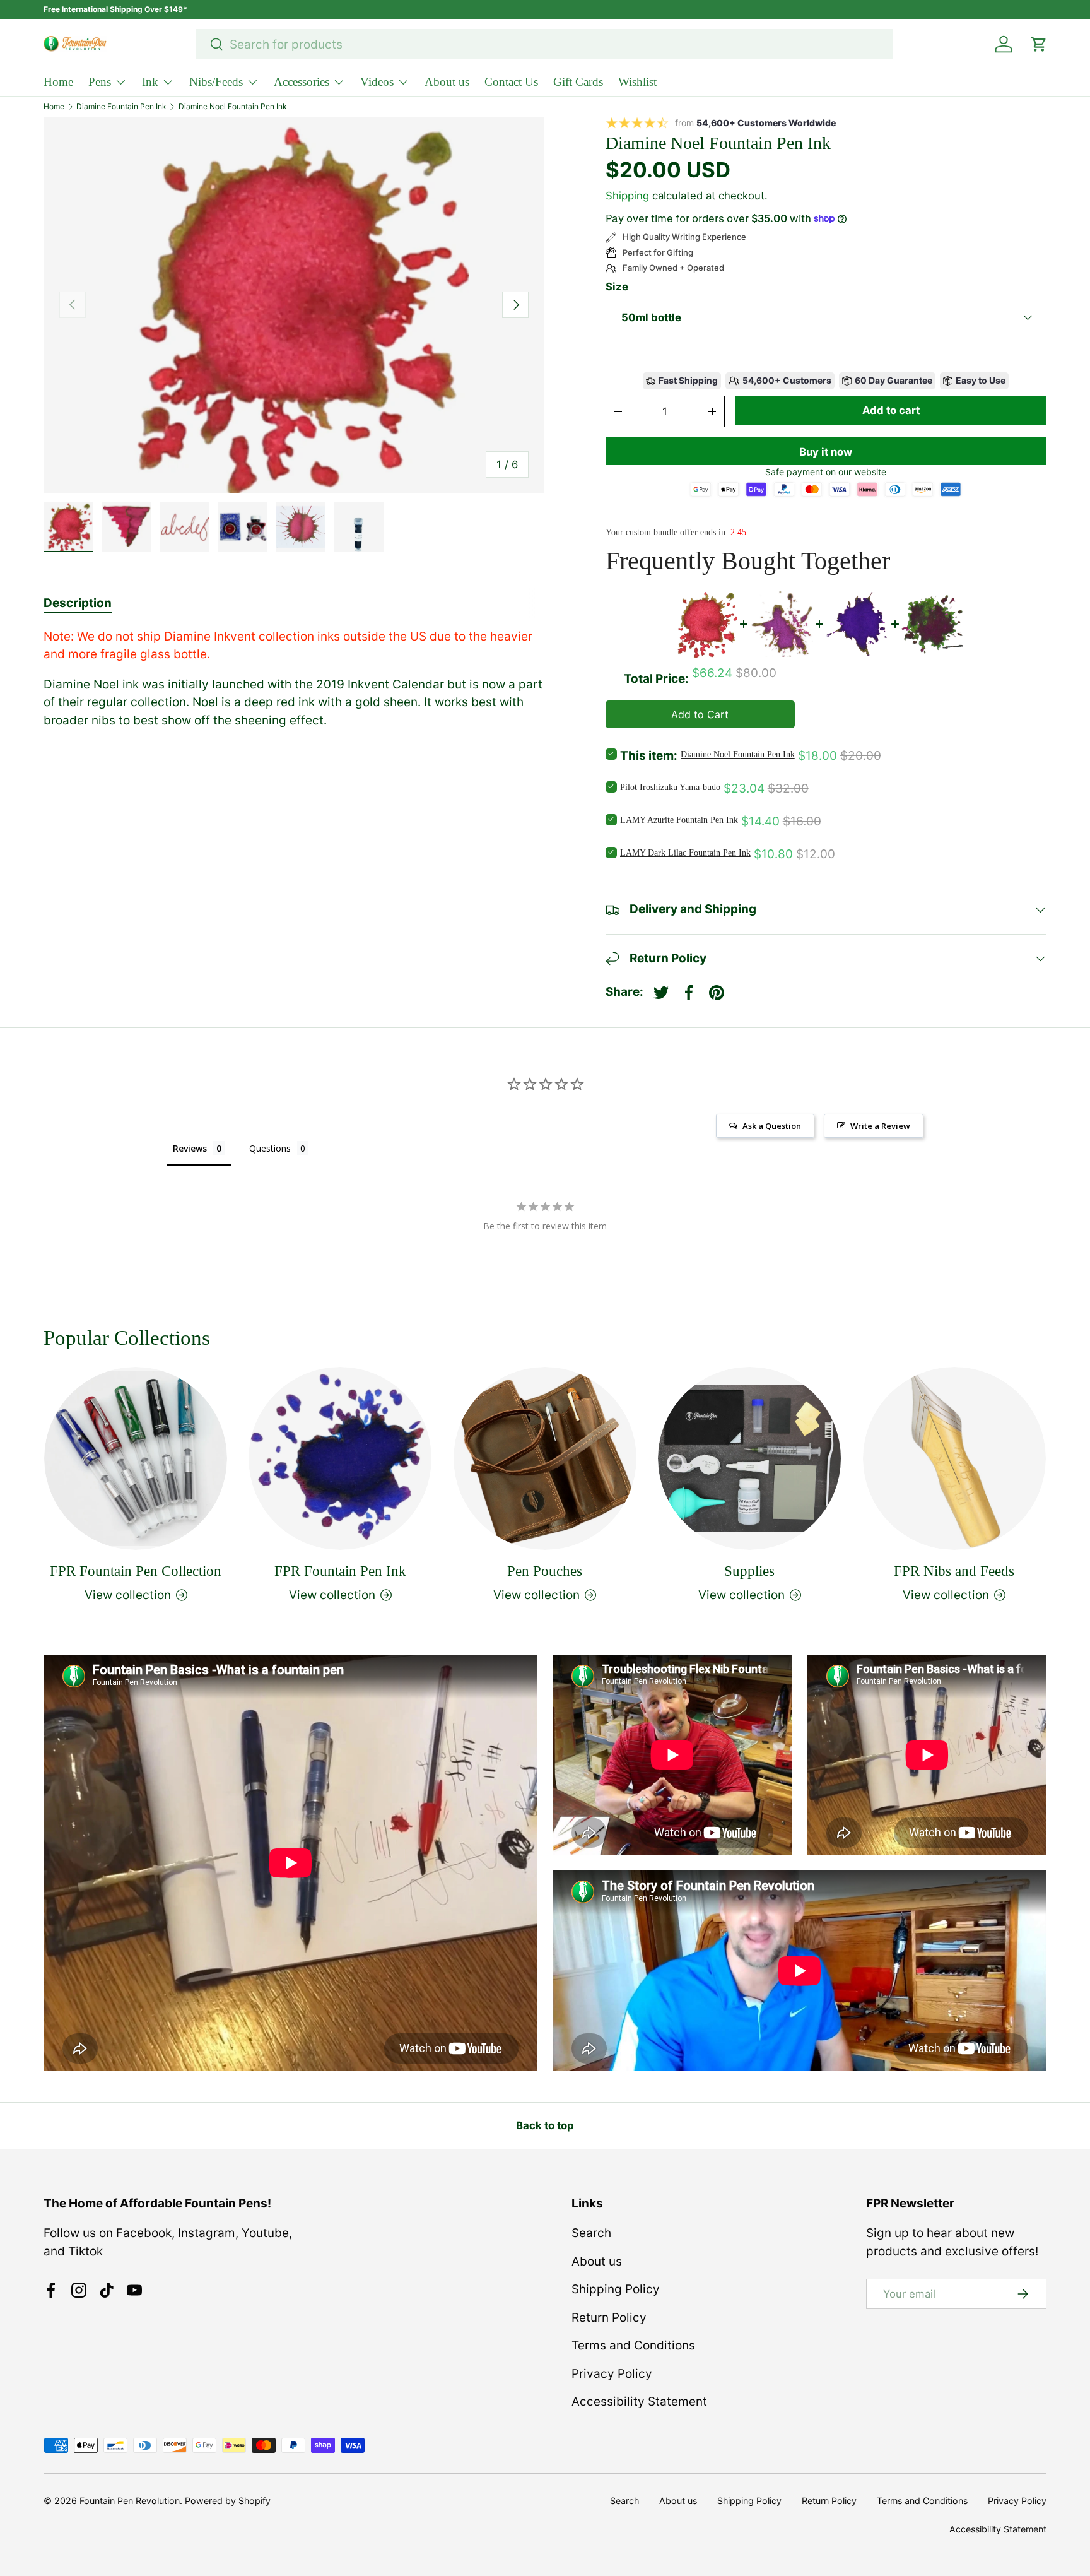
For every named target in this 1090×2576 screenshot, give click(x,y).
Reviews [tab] (190, 1148)
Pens (100, 82)
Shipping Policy (616, 2289)
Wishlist (637, 82)
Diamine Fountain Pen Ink (121, 107)
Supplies (749, 1570)
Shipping (627, 196)
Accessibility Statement (639, 2402)
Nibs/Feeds (216, 82)
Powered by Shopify (228, 2501)
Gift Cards (578, 82)
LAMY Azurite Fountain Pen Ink (679, 820)
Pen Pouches (545, 1570)
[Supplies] (749, 1458)
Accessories (302, 82)
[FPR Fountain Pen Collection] (136, 1458)
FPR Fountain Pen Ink (340, 1570)
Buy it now (826, 452)
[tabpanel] (294, 679)
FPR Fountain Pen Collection (136, 1570)
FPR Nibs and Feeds (954, 1570)
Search (591, 2233)
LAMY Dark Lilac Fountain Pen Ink (685, 853)
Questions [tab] (270, 1148)
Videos (377, 82)
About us (447, 82)
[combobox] (545, 44)
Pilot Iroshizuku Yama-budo (670, 787)
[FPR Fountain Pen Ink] (340, 1458)
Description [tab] (78, 603)
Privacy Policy (612, 2374)
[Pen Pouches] (545, 1458)
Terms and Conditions (633, 2345)
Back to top (545, 2125)
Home (58, 82)
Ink (150, 82)
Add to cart (891, 410)
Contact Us (511, 82)
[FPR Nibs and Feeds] (954, 1458)
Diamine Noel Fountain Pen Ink (233, 107)
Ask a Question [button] (772, 1126)
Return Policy (609, 2318)
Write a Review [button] (880, 1126)
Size (617, 287)
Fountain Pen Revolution (130, 2501)
